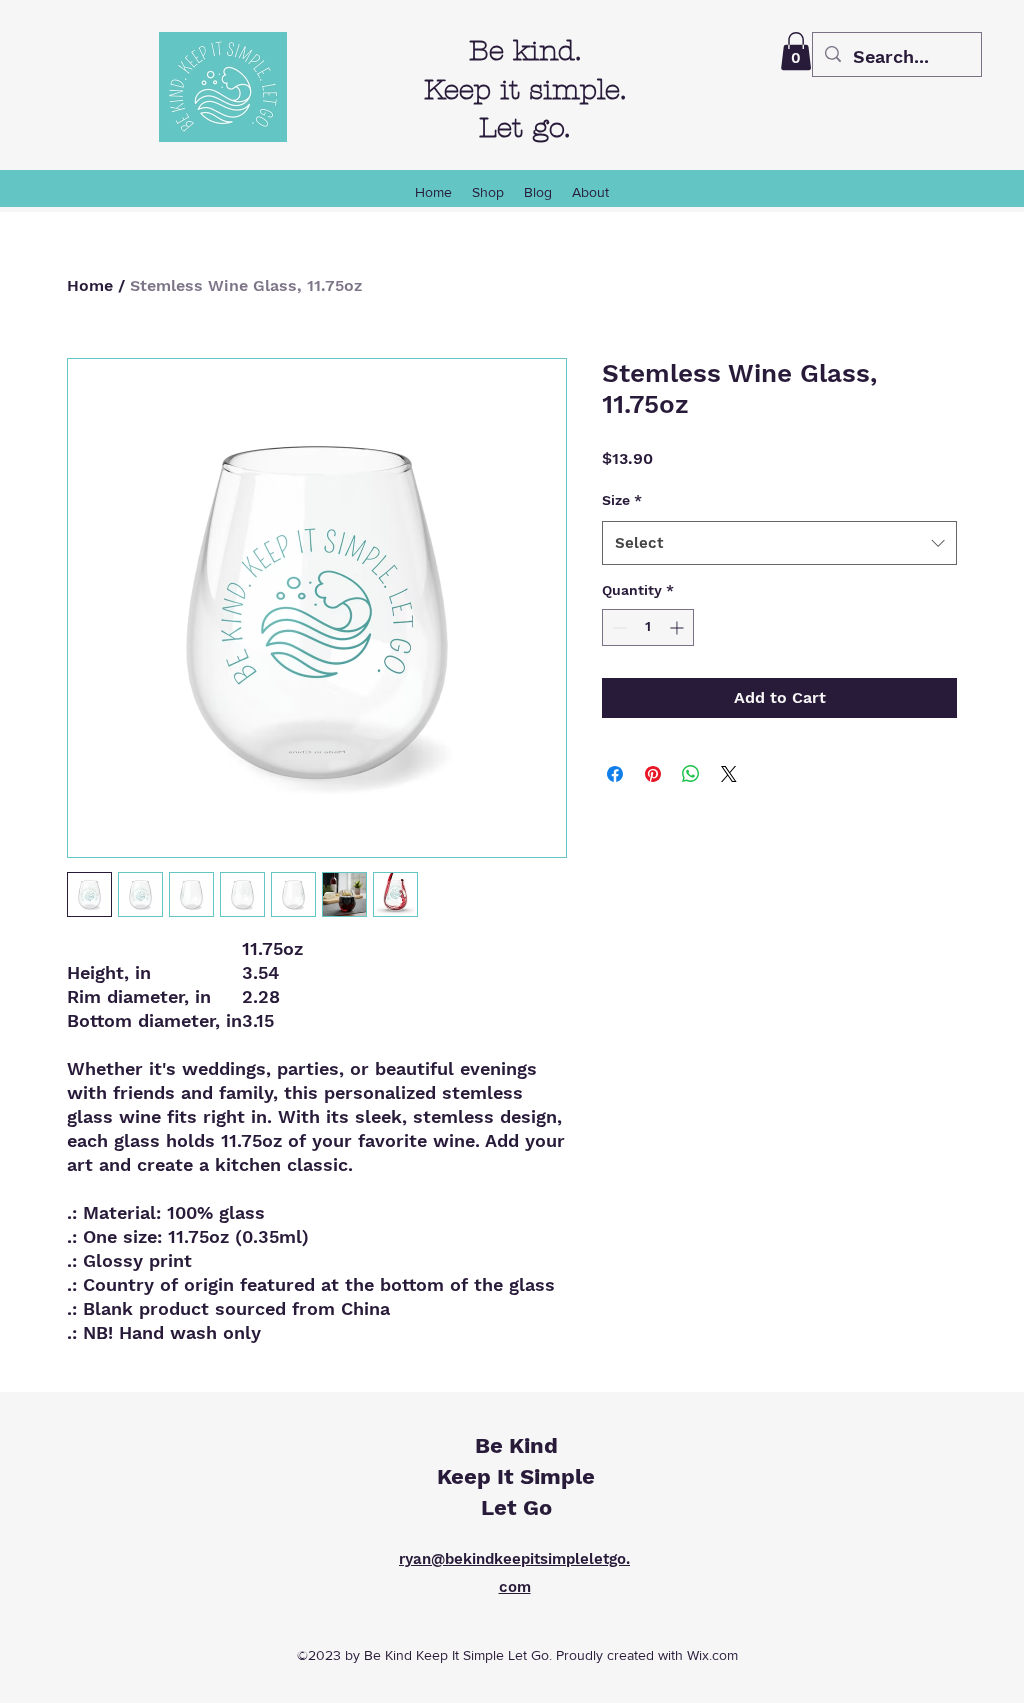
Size (622, 500)
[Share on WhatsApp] (691, 774)
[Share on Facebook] (615, 774)
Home (90, 285)
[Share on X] (729, 774)
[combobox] (779, 543)
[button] (796, 51)
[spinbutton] (648, 627)
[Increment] (678, 627)
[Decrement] (617, 627)
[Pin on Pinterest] (653, 774)
